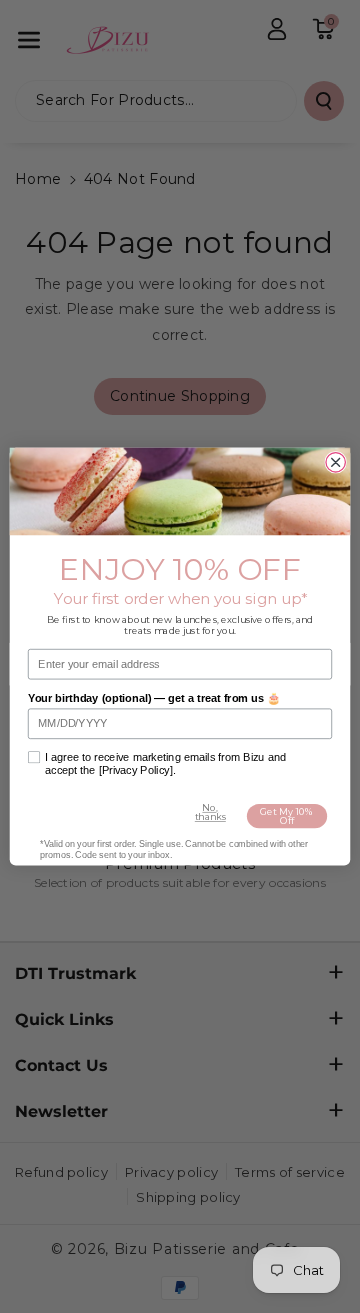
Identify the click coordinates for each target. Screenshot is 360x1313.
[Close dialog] (335, 461)
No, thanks (210, 812)
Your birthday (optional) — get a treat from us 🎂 (154, 698)
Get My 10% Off (286, 816)
